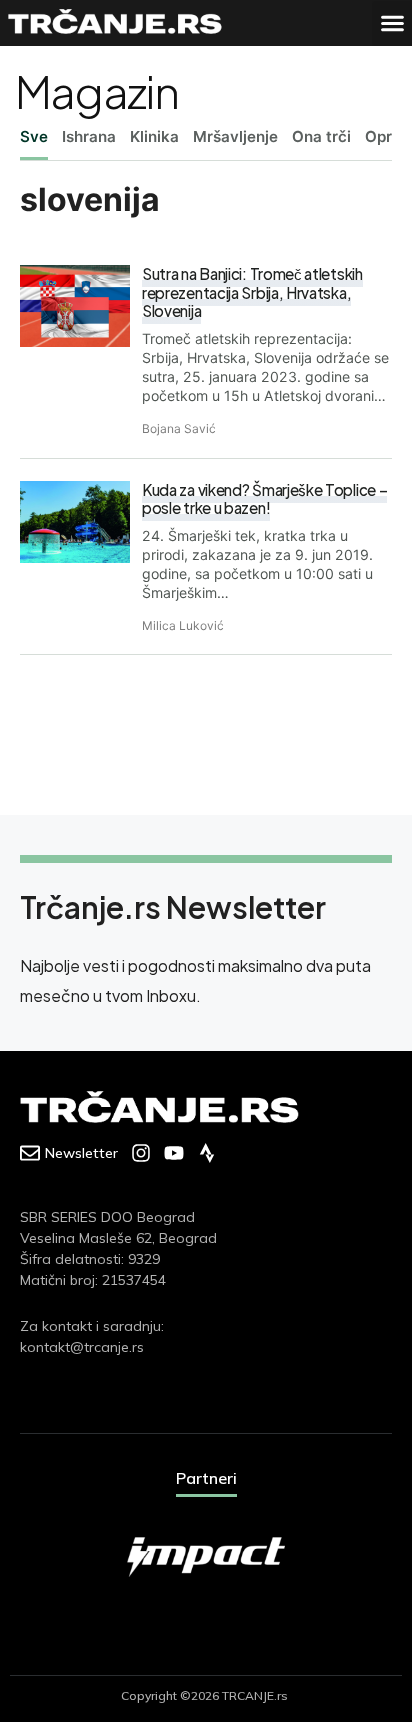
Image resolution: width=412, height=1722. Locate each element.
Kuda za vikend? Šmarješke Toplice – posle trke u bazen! (264, 499)
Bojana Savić (179, 428)
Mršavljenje (235, 136)
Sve (34, 136)
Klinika (154, 136)
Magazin (96, 90)
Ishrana (89, 136)
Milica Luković (183, 625)
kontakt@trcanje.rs (82, 1347)
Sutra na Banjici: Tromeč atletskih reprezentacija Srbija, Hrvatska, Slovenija (252, 292)
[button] (392, 23)
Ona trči (321, 136)
